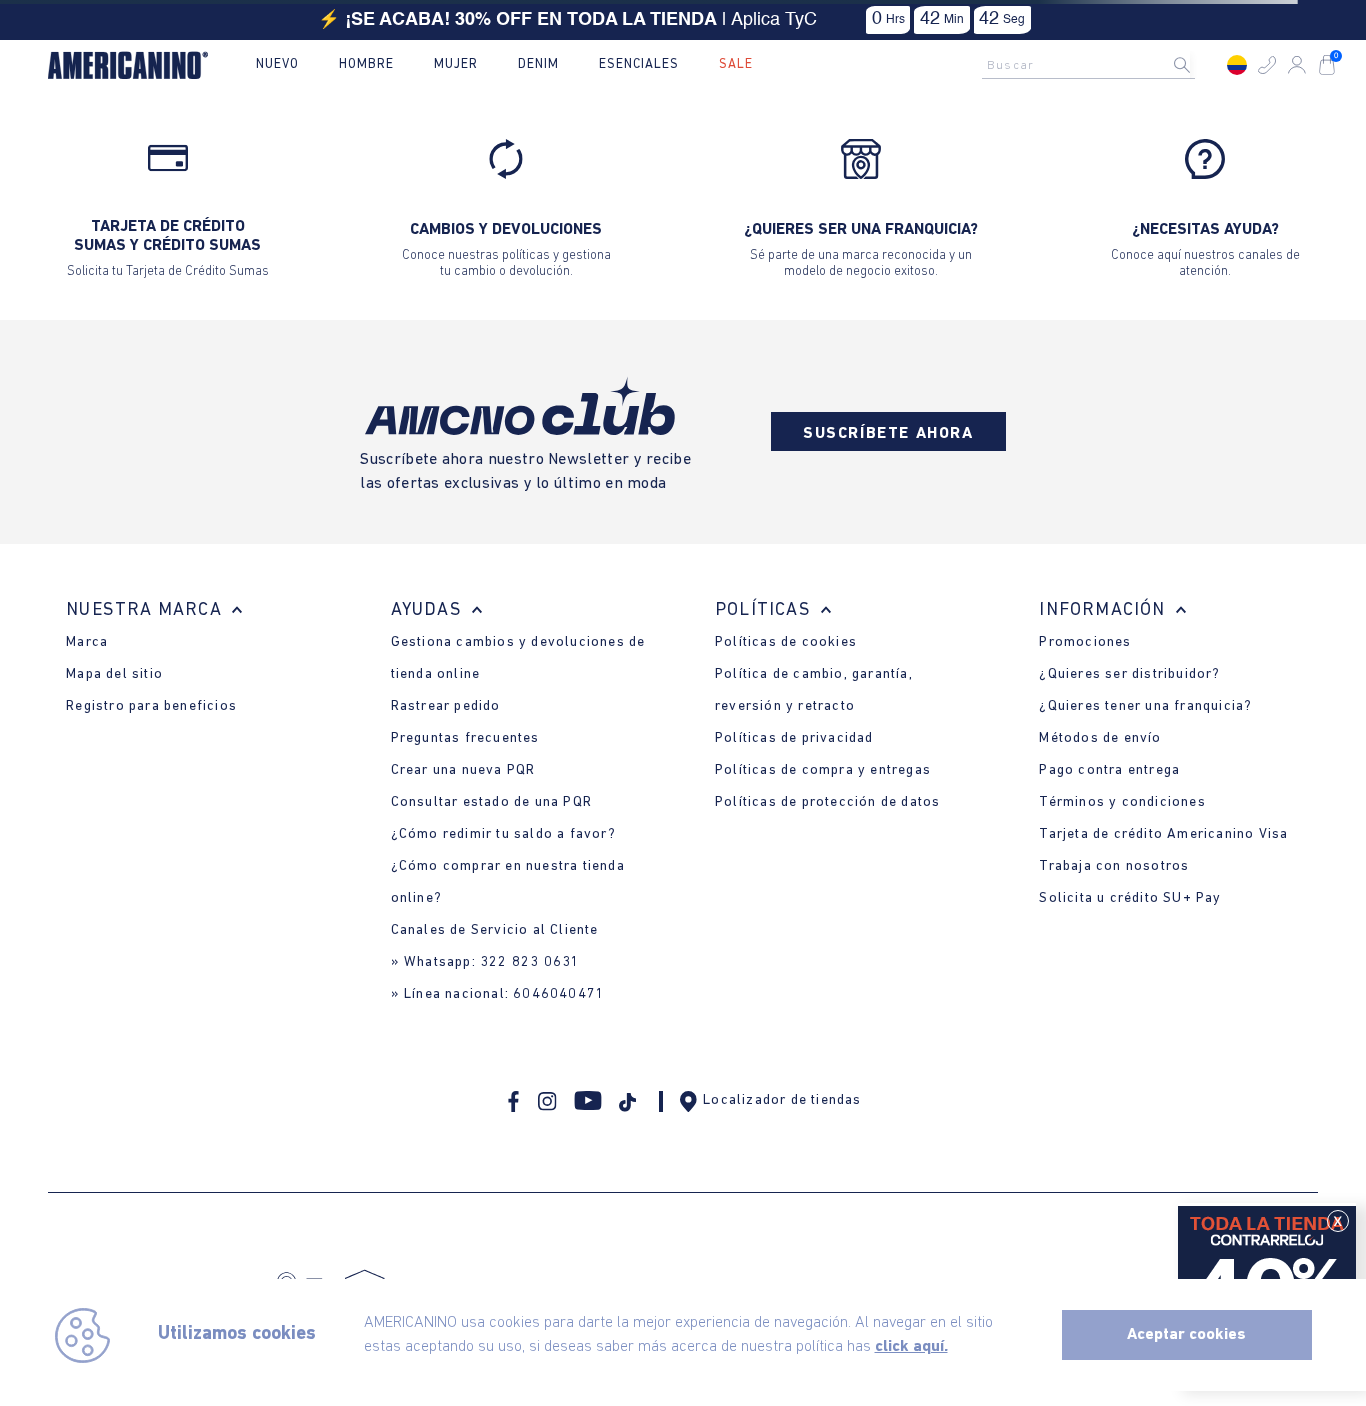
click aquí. (911, 1347)
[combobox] (1094, 65)
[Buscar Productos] (1198, 65)
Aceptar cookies (1186, 1335)
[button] (1267, 65)
